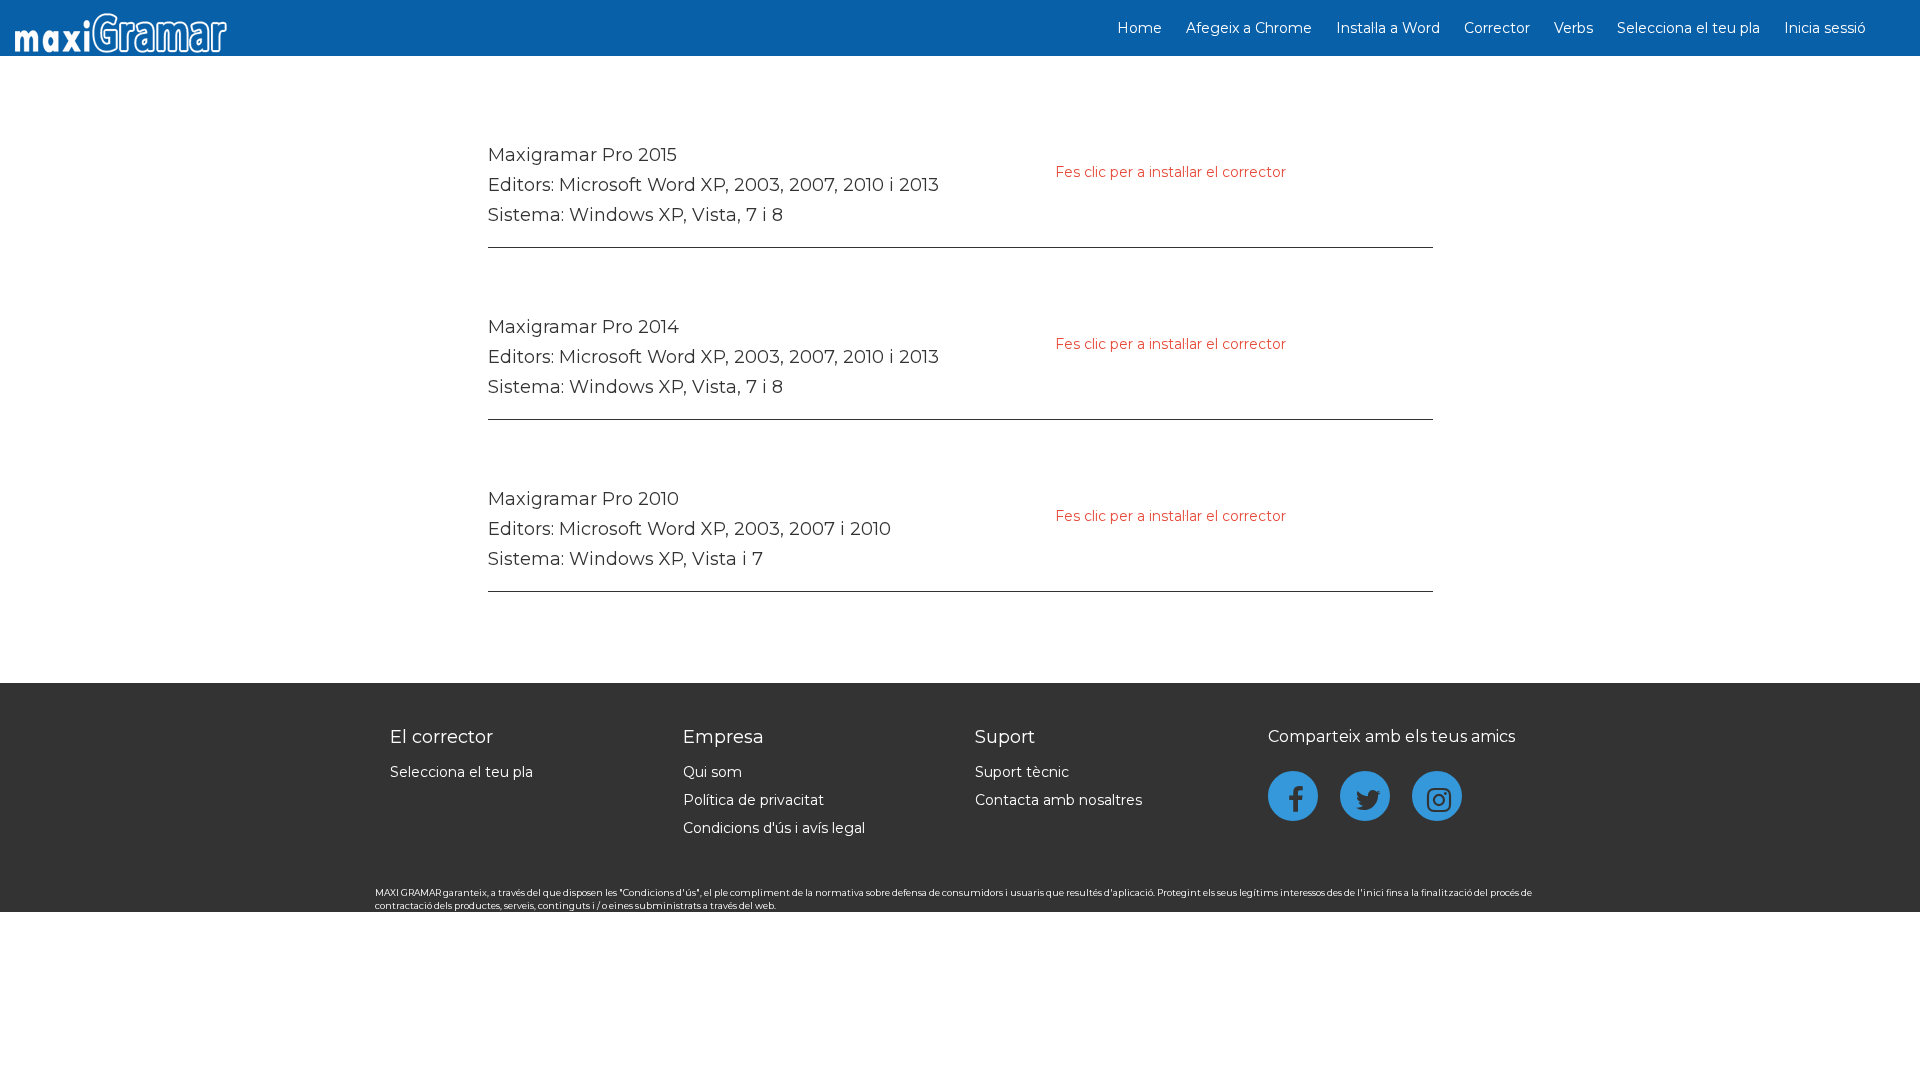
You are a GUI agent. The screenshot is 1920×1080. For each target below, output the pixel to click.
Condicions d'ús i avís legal (774, 828)
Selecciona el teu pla (1688, 28)
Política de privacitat (753, 800)
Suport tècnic (1022, 772)
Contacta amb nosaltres (1058, 800)
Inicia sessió (1825, 28)
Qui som (712, 772)
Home (1139, 28)
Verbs (1573, 28)
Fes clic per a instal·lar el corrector (1170, 172)
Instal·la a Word (1388, 28)
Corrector (1497, 28)
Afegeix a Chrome (1249, 28)
